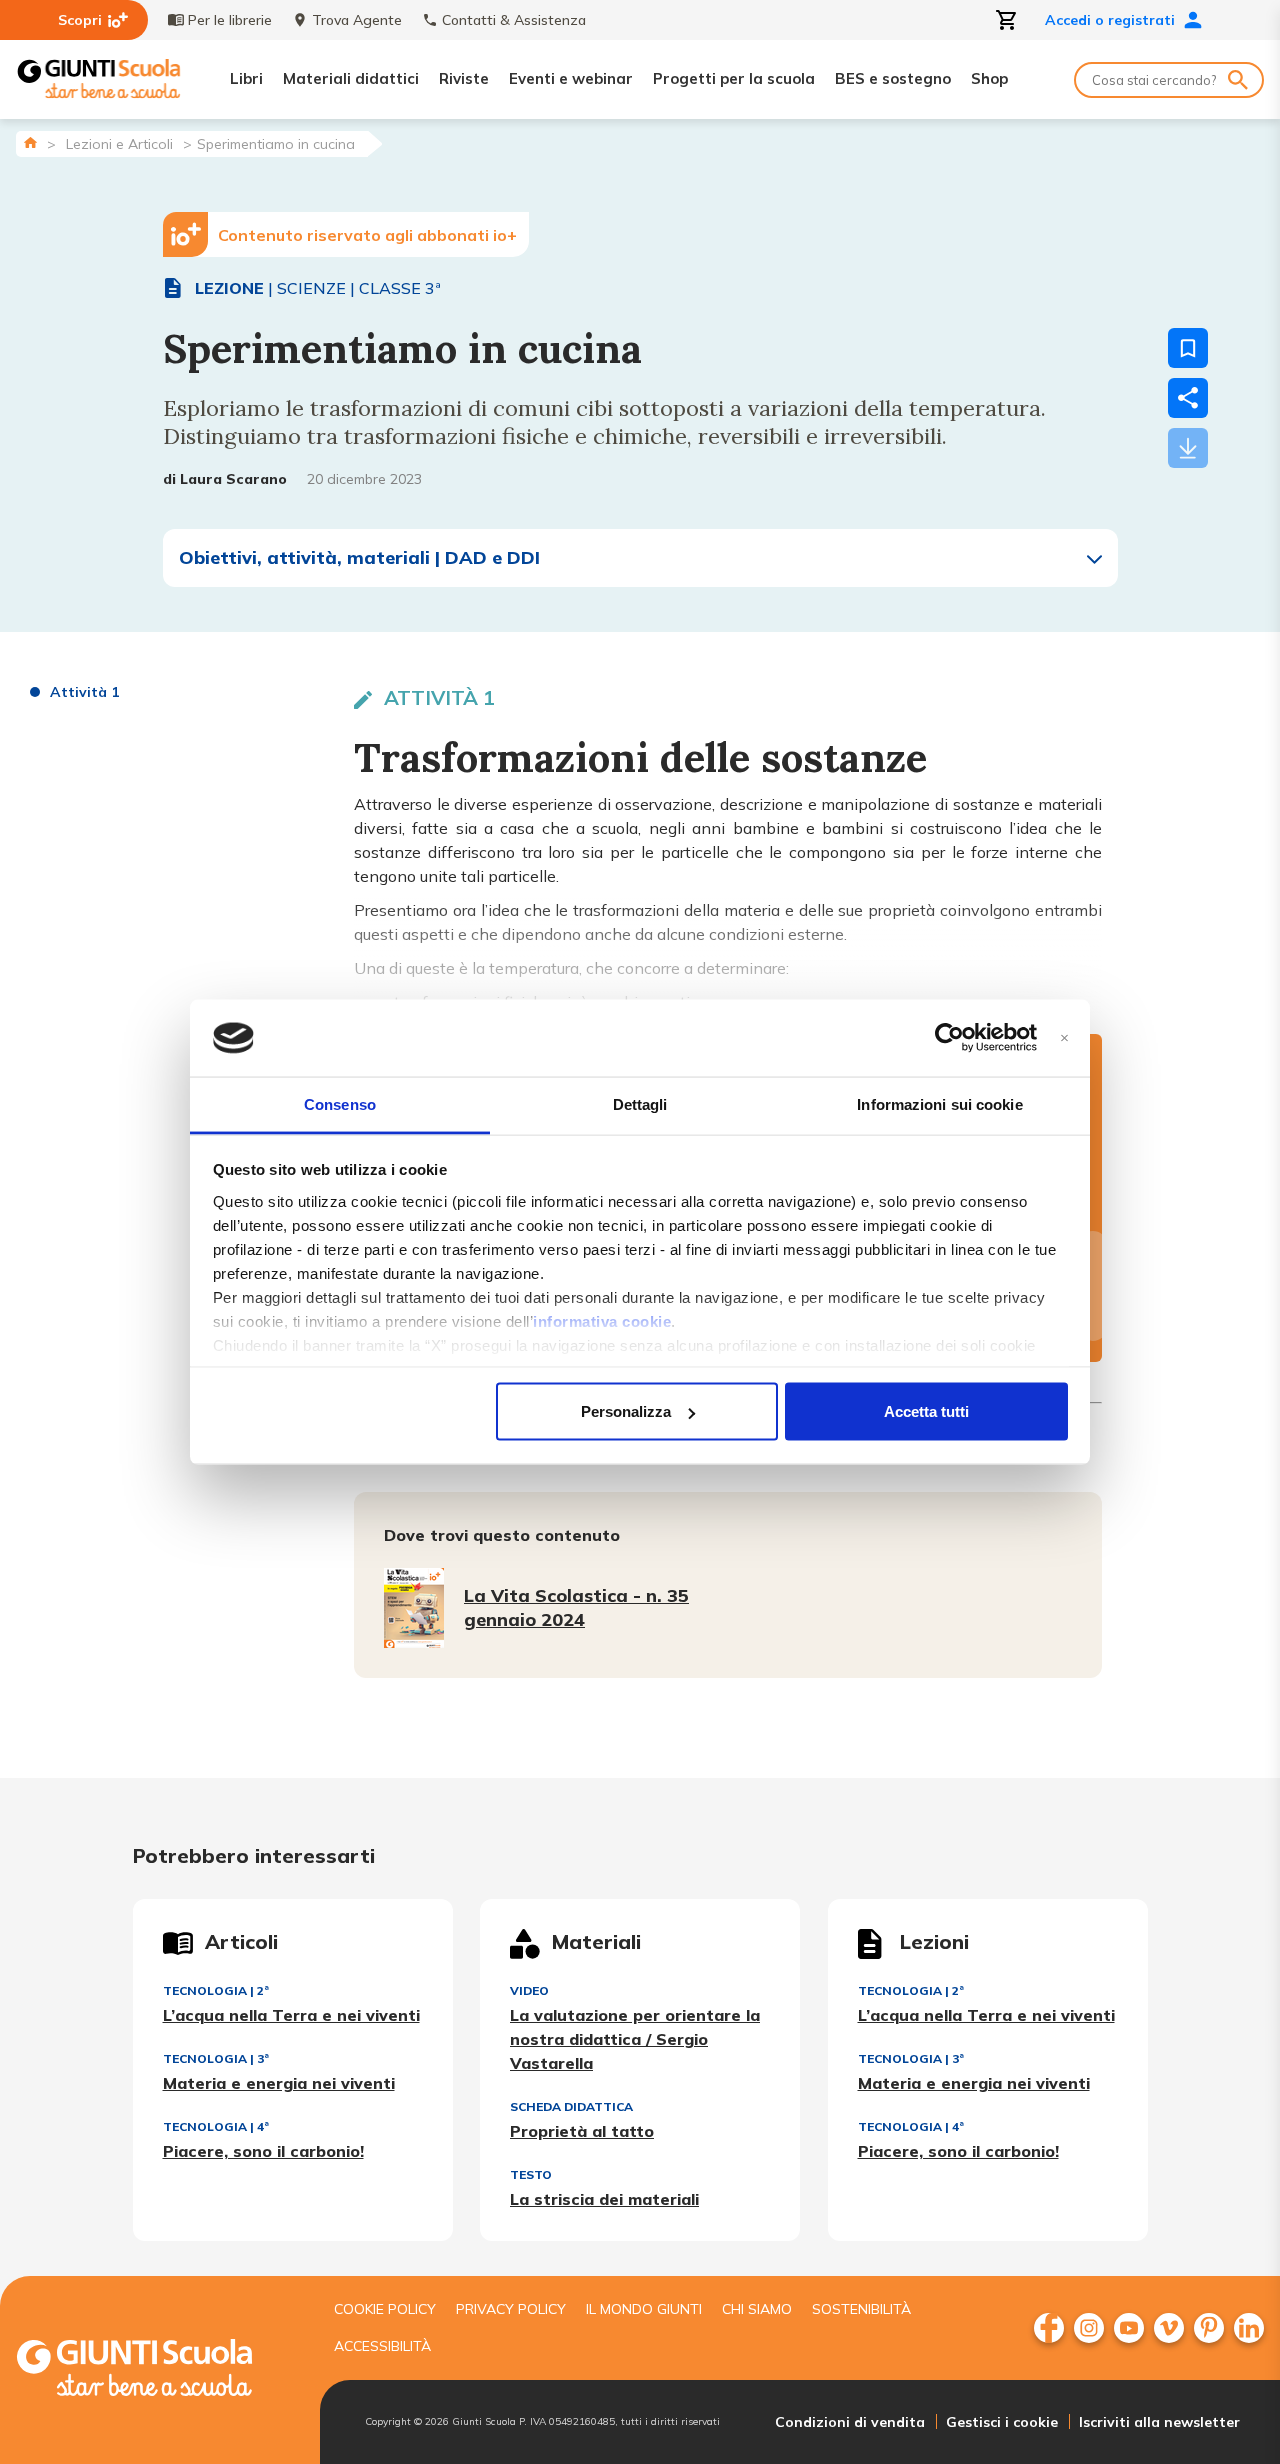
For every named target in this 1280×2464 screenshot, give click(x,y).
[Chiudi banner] (1064, 1038)
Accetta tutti (926, 1411)
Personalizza (626, 1411)
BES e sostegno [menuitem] (893, 78)
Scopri (80, 20)
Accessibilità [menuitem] (382, 2346)
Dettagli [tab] (640, 1103)
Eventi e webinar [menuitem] (571, 78)
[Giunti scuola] (155, 2370)
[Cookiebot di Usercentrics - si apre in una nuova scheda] (949, 1038)
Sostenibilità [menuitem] (861, 2309)
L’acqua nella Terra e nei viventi (291, 2015)
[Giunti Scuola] (99, 79)
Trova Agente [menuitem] (357, 20)
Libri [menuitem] (246, 78)
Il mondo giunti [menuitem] (644, 2309)
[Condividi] (1188, 398)
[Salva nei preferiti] (1188, 348)
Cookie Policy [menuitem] (385, 2309)
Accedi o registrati (1110, 20)
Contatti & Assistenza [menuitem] (514, 20)
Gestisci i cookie (1002, 2422)
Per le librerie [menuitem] (230, 20)
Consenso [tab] (340, 1103)
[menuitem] (1049, 2328)
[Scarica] (1188, 448)
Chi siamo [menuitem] (757, 2309)
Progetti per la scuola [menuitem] (734, 78)
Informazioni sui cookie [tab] (939, 1103)
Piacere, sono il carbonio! (263, 2151)
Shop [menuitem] (989, 78)
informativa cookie (602, 1320)
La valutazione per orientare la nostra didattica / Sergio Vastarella (635, 2039)
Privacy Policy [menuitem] (511, 2309)
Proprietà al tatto (582, 2131)
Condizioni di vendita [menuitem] (850, 2422)
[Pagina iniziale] (30, 142)
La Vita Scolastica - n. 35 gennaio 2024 (576, 1607)
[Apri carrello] (1007, 20)
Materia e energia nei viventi (279, 2083)
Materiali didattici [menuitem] (351, 78)
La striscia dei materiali (604, 2199)
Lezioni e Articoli (119, 144)
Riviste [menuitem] (464, 78)
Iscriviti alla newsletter (1159, 2422)
